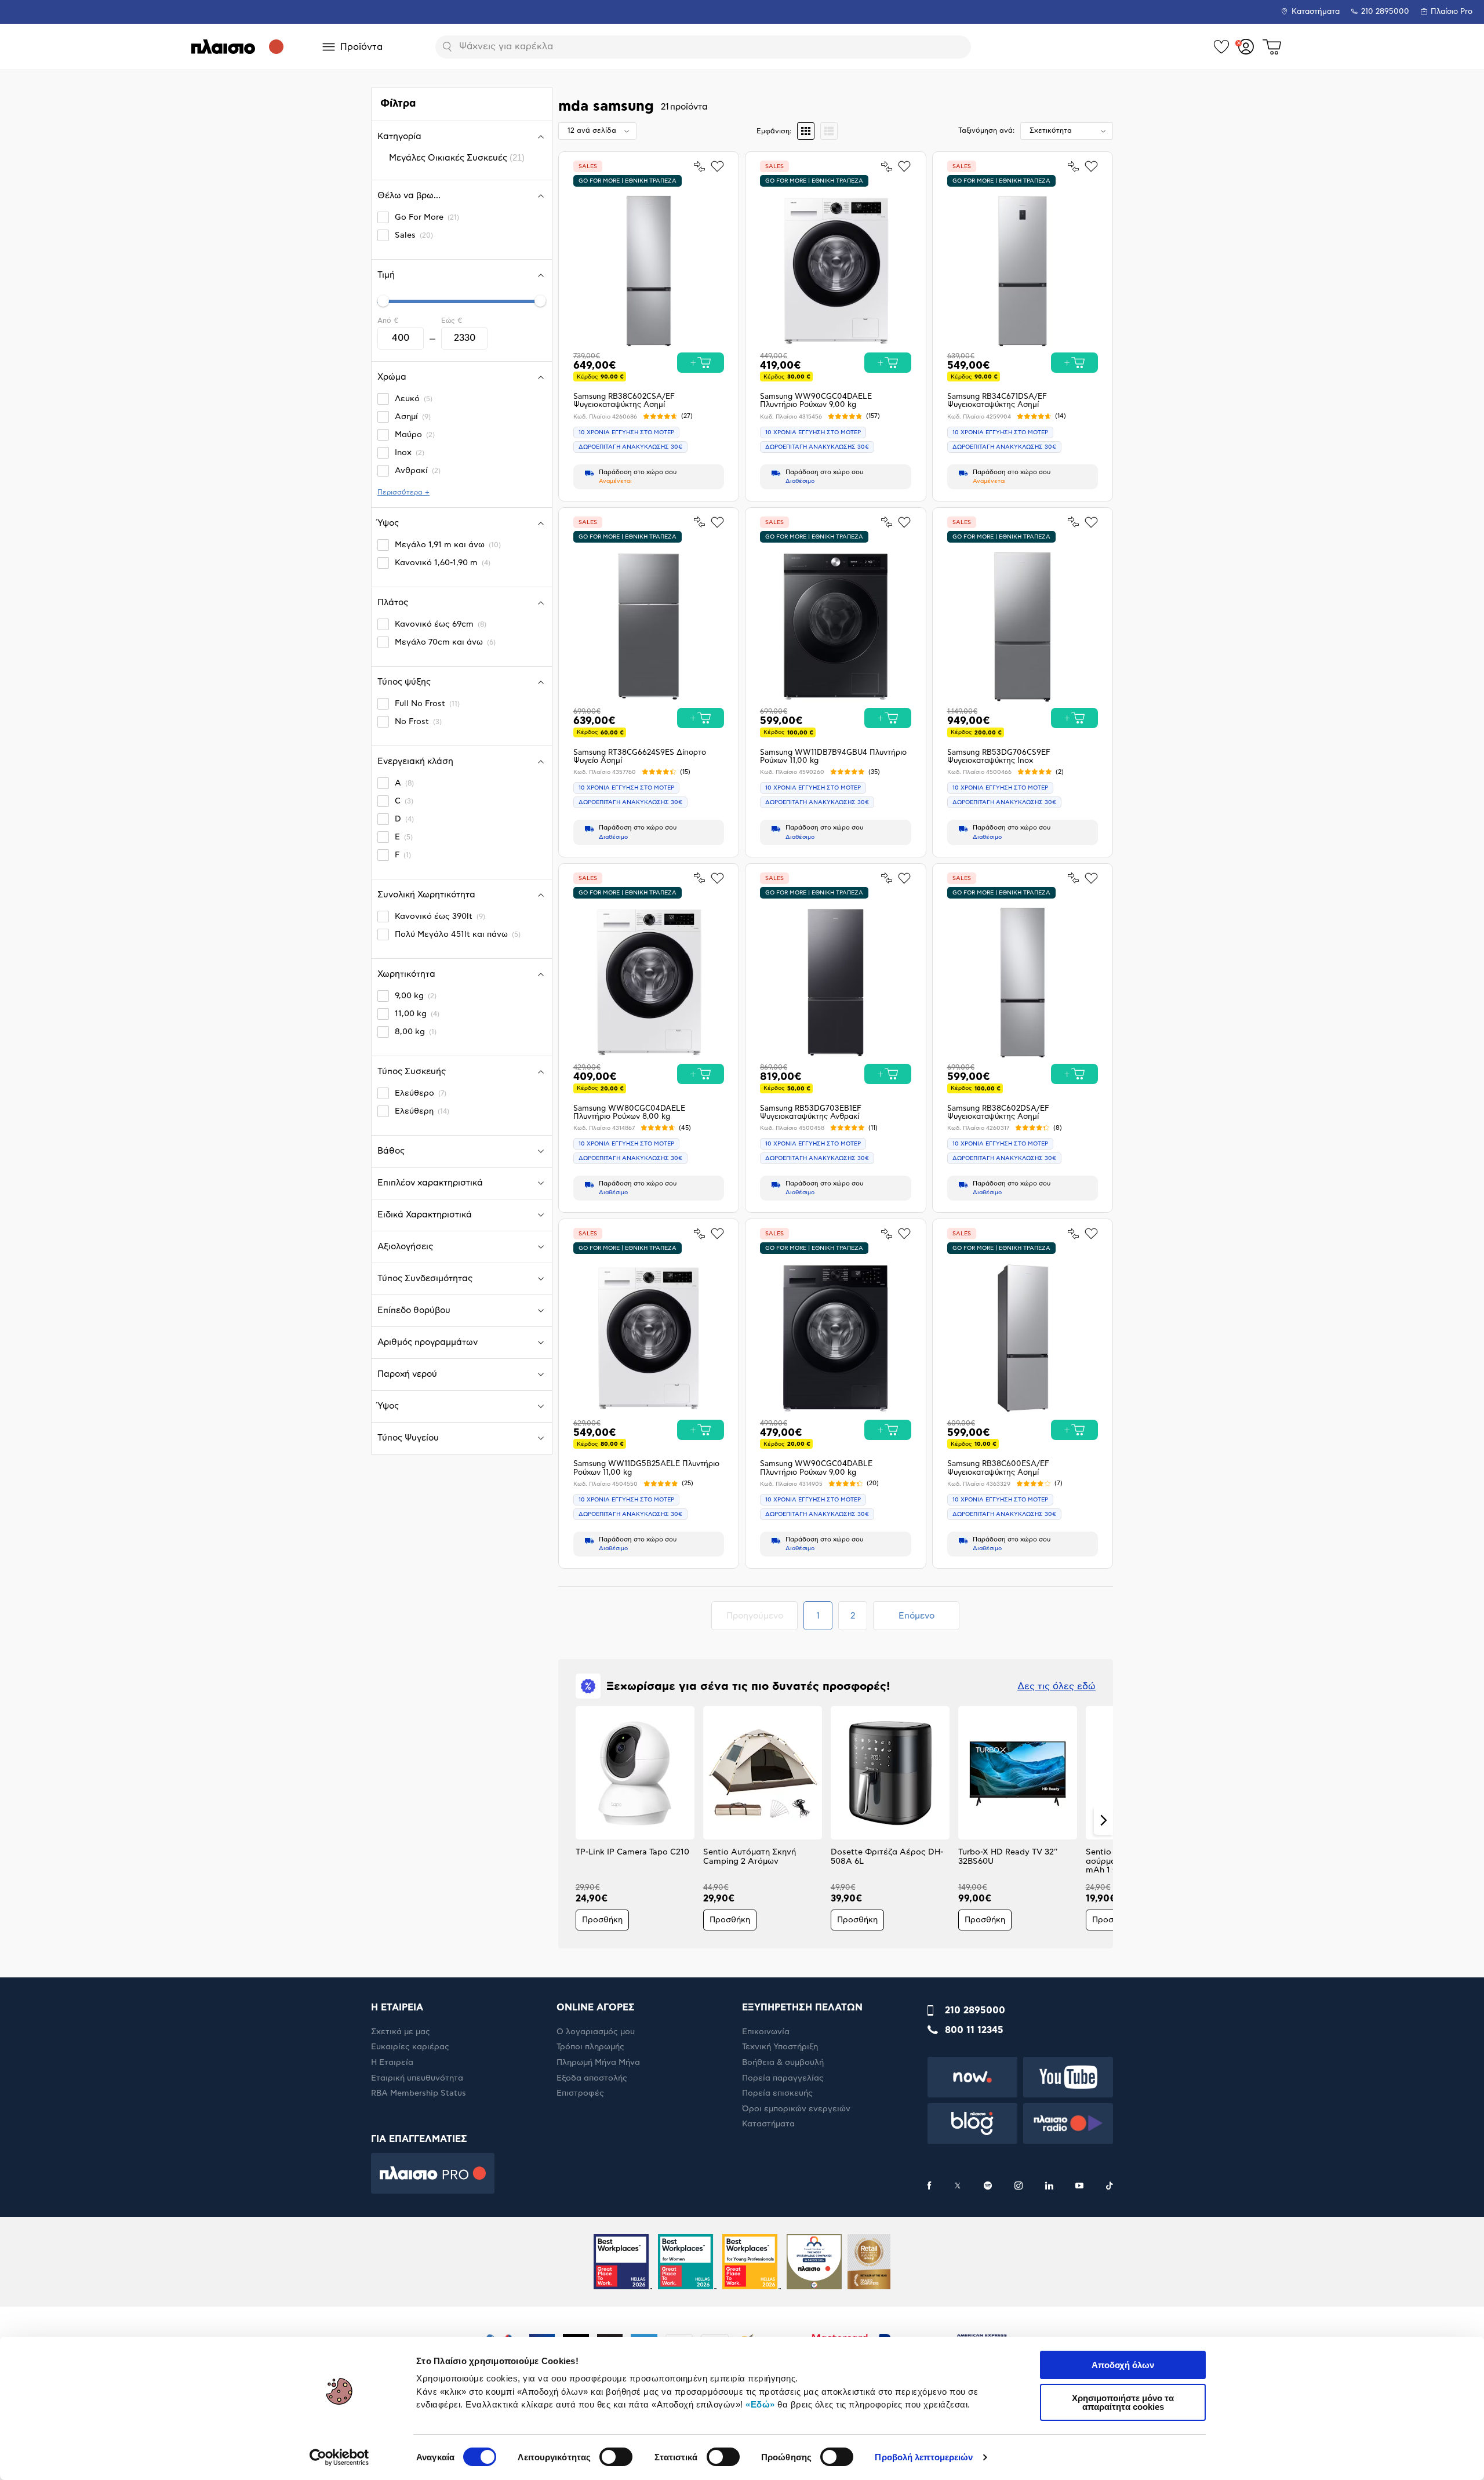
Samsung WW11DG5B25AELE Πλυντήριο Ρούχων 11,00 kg (646, 1468)
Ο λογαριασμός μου (596, 2032)
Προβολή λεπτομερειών (924, 2457)
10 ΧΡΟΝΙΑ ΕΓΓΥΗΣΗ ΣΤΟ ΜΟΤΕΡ (626, 432)
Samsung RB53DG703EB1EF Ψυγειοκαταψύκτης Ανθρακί (811, 1113)
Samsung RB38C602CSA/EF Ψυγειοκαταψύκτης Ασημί (624, 401)
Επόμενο (916, 1616)
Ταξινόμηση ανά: (986, 130)
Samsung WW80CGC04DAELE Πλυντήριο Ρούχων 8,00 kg (629, 1113)
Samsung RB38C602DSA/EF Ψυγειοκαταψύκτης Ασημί (998, 1113)
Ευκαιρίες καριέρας (410, 2047)
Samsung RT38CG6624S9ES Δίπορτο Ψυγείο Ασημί (640, 757)
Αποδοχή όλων (1123, 2365)
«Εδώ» (760, 2404)
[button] (568, 1820)
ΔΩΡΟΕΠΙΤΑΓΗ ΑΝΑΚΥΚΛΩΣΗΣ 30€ (630, 447)
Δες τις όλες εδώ (1056, 1686)
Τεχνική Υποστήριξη (780, 2047)
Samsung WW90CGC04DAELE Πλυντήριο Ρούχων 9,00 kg (816, 401)
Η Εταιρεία (392, 2063)
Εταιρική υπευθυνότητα (417, 2078)
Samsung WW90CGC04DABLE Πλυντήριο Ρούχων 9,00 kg (816, 1468)
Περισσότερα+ (403, 492)
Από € (388, 321)
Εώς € (452, 321)
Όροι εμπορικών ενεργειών (796, 2109)
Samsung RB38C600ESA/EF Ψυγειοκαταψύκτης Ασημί (998, 1468)
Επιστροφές (580, 2093)
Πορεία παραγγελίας (783, 2078)
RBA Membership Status (419, 2093)
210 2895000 (975, 2010)
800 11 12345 (974, 2030)
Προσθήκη (602, 1920)
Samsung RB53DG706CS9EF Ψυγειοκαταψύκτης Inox (999, 757)
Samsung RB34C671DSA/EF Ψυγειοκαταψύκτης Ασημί (997, 401)
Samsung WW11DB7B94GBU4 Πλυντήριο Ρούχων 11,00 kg (833, 757)
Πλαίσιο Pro (1452, 12)
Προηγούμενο (762, 1616)
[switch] (616, 2457)
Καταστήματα (1316, 12)
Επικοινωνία (766, 2032)
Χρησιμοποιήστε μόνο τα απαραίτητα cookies (1123, 2402)
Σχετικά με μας (401, 2032)
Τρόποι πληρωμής (590, 2047)
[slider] (383, 301)
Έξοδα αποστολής (592, 2078)
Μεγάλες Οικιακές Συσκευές (457, 157)
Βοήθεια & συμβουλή (783, 2063)
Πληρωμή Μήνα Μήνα (598, 2063)
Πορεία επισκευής (777, 2093)
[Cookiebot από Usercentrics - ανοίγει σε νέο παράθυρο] (339, 2457)
